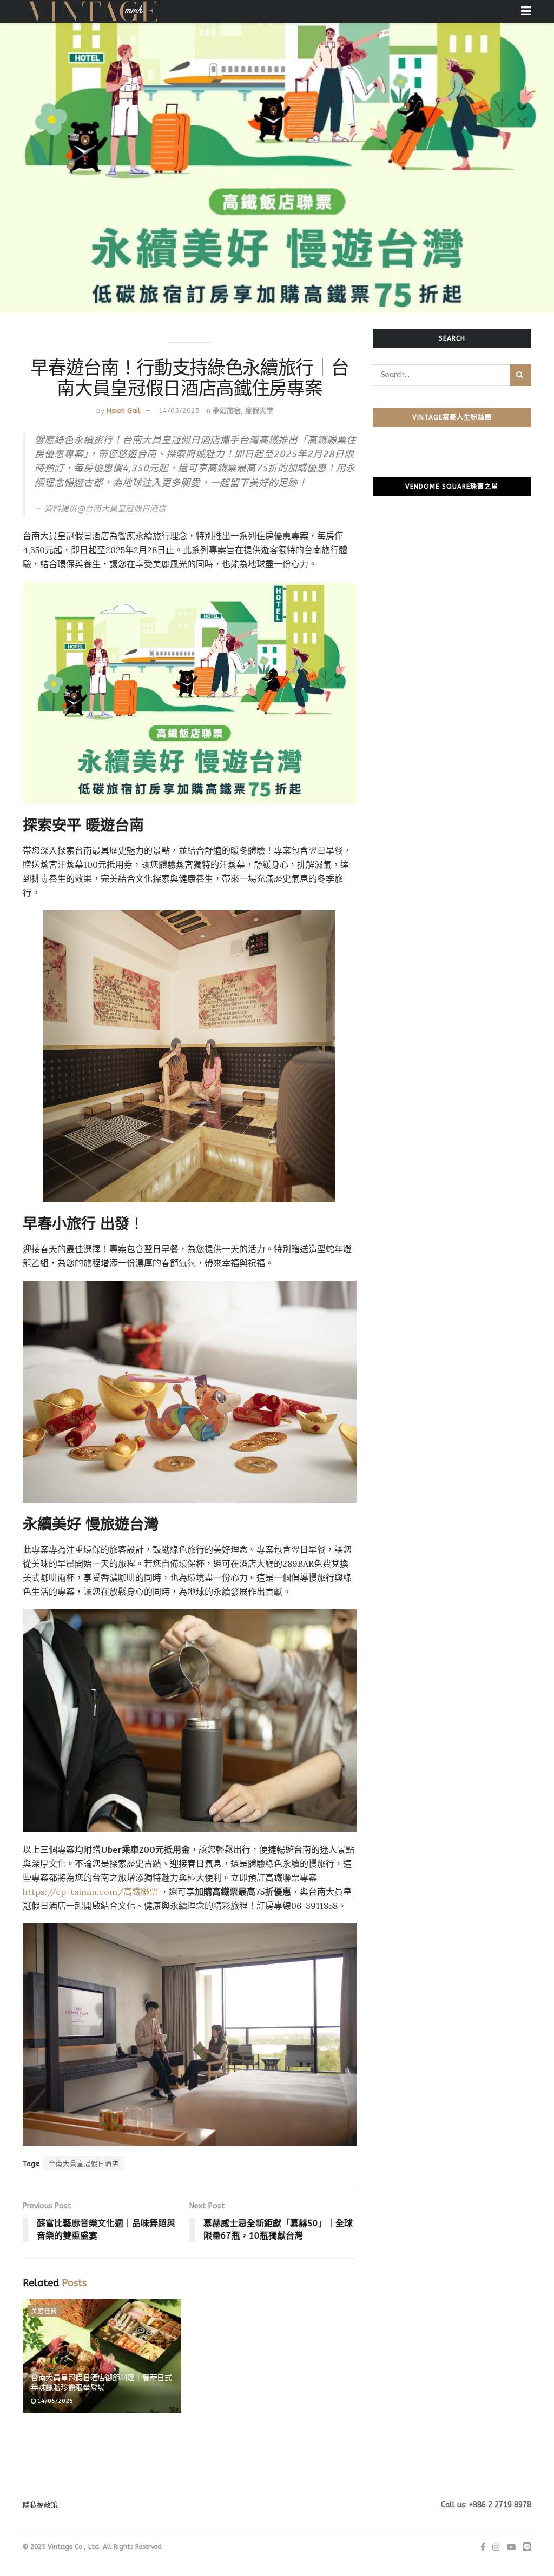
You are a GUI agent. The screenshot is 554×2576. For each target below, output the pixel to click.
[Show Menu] (526, 11)
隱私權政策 (40, 2505)
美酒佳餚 (44, 2311)
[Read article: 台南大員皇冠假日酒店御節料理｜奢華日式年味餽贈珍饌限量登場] (102, 2356)
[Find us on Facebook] (483, 2547)
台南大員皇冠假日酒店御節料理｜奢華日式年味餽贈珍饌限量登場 (101, 2382)
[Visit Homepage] (93, 11)
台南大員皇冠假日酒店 (84, 2164)
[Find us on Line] (527, 2547)
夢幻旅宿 (227, 411)
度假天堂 (259, 411)
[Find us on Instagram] (496, 2547)
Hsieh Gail (123, 411)
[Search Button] (520, 375)
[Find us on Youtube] (511, 2547)
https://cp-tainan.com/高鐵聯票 (91, 1892)
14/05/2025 (179, 411)
